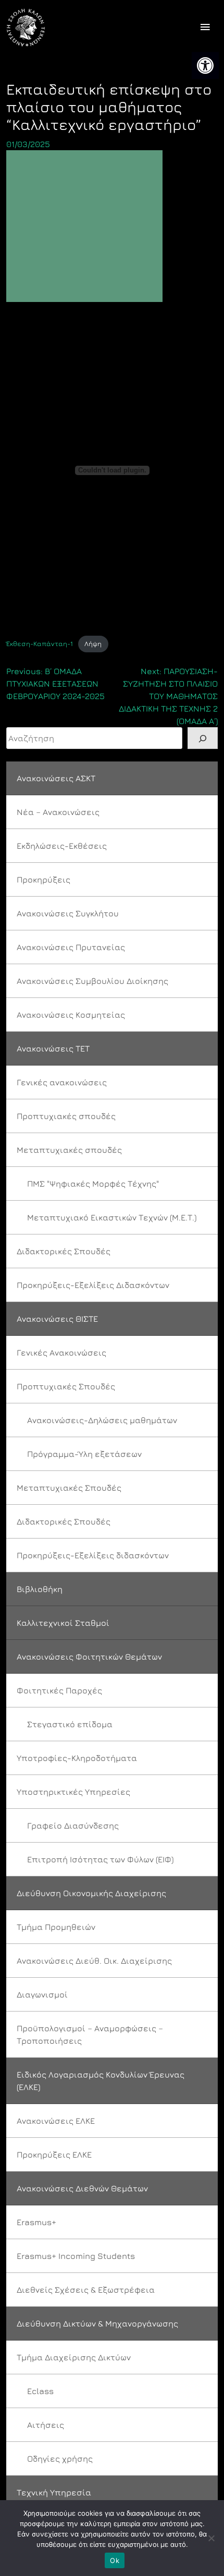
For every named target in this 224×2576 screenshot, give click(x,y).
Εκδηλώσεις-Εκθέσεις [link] (62, 846)
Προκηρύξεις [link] (43, 879)
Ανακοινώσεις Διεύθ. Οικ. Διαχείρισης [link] (94, 1961)
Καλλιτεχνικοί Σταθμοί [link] (63, 1623)
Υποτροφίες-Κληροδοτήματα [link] (77, 1758)
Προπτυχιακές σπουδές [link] (66, 1116)
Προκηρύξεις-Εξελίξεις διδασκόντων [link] (93, 1555)
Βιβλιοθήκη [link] (40, 1589)
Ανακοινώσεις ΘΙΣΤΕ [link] (57, 1319)
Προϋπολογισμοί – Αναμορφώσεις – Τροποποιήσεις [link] (90, 2034)
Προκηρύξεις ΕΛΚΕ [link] (54, 2154)
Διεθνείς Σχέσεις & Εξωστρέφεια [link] (86, 2290)
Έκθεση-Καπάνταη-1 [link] (40, 644)
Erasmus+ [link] (36, 2222)
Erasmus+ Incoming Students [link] (76, 2256)
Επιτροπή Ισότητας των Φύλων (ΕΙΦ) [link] (100, 1859)
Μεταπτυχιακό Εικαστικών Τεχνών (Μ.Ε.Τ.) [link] (112, 1217)
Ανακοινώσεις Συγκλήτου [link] (68, 913)
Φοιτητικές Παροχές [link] (59, 1690)
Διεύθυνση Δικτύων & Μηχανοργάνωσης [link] (97, 2323)
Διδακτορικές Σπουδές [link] (64, 1251)
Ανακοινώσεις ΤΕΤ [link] (53, 1048)
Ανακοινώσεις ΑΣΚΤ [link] (56, 778)
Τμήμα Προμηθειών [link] (56, 1927)
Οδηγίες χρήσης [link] (60, 2459)
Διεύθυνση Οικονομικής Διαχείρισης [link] (91, 1893)
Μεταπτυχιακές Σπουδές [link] (69, 1488)
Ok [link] (115, 2560)
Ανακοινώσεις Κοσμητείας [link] (71, 1015)
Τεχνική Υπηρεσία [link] (54, 2492)
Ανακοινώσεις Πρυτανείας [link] (71, 947)
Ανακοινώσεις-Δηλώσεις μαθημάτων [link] (102, 1420)
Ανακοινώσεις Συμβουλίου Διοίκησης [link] (92, 981)
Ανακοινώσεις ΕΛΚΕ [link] (56, 2121)
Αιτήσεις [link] (46, 2425)
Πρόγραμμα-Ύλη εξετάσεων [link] (84, 1454)
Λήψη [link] (93, 644)
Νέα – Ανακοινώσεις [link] (58, 812)
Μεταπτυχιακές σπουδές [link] (69, 1150)
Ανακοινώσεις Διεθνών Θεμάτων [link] (82, 2188)
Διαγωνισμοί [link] (42, 1994)
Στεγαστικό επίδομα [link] (70, 1724)
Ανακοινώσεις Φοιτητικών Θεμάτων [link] (89, 1657)
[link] (205, 65)
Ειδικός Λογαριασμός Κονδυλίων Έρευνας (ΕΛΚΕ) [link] (101, 2081)
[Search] (203, 738)
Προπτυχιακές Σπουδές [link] (66, 1386)
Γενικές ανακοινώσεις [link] (62, 1082)
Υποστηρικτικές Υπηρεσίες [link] (73, 1792)
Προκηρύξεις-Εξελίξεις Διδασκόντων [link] (93, 1285)
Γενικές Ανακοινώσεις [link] (61, 1352)
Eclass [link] (40, 2391)
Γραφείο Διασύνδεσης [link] (73, 1825)
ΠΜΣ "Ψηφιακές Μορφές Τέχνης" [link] (93, 1184)
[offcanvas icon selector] (205, 28)
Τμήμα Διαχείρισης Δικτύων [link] (74, 2357)
